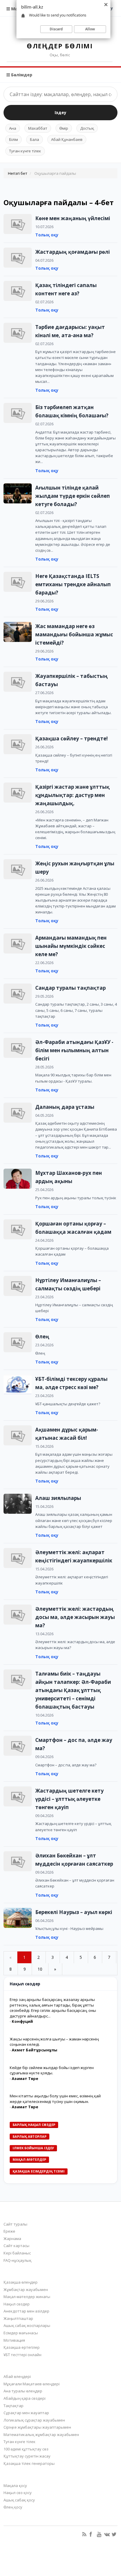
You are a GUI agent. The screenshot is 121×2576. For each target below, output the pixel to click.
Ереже (9, 2231)
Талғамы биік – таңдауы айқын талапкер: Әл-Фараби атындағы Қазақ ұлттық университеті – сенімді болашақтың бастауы (73, 1690)
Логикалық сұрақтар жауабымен (34, 2420)
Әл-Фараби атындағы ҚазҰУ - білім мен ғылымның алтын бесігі (74, 1050)
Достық (87, 128)
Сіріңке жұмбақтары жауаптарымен (37, 2427)
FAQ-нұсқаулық (17, 2260)
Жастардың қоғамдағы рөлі (73, 252)
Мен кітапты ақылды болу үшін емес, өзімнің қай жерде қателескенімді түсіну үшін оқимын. (55, 2099)
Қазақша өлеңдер (21, 2282)
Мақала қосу (15, 2486)
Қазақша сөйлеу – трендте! (72, 738)
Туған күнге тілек (25, 151)
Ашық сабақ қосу (19, 2500)
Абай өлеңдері (17, 2376)
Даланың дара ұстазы (65, 1107)
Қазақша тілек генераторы (29, 2463)
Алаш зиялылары (58, 1498)
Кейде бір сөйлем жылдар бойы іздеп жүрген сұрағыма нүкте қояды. (52, 2070)
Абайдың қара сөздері (25, 2398)
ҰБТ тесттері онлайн (22, 2355)
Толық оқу (47, 235)
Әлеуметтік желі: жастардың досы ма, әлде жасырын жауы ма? (75, 1617)
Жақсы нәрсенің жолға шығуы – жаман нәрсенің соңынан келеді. (54, 2042)
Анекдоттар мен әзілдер (26, 2311)
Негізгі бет (18, 173)
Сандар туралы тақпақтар (70, 988)
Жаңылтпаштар (18, 2318)
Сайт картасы (16, 2246)
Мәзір (17, 9)
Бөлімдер (21, 75)
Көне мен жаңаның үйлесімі (73, 218)
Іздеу (60, 112)
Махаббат (38, 128)
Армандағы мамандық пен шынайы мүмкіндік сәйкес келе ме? (71, 946)
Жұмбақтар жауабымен (26, 2290)
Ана (13, 128)
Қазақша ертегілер (22, 2347)
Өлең (42, 1336)
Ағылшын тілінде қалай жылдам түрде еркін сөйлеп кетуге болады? (73, 496)
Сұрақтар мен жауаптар (26, 2413)
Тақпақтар (14, 2406)
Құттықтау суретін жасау (27, 2456)
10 (40, 1969)
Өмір (64, 128)
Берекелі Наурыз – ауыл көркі (74, 1912)
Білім (14, 139)
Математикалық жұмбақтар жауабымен (41, 2435)
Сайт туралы (15, 2224)
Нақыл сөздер (17, 2304)
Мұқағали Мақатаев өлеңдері (32, 2384)
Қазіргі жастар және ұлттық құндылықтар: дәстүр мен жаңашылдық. (72, 795)
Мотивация (14, 2340)
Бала (35, 139)
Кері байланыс (17, 2253)
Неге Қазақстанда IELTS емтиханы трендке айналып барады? (73, 584)
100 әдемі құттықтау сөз (26, 2449)
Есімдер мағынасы (21, 2333)
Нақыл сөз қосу (18, 2493)
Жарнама (12, 2239)
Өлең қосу (13, 2507)
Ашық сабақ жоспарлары (27, 2325)
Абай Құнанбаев (67, 139)
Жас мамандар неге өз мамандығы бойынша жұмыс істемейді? (74, 634)
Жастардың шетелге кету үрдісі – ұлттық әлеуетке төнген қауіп (69, 1799)
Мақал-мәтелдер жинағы (27, 2297)
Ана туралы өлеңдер (23, 2391)
